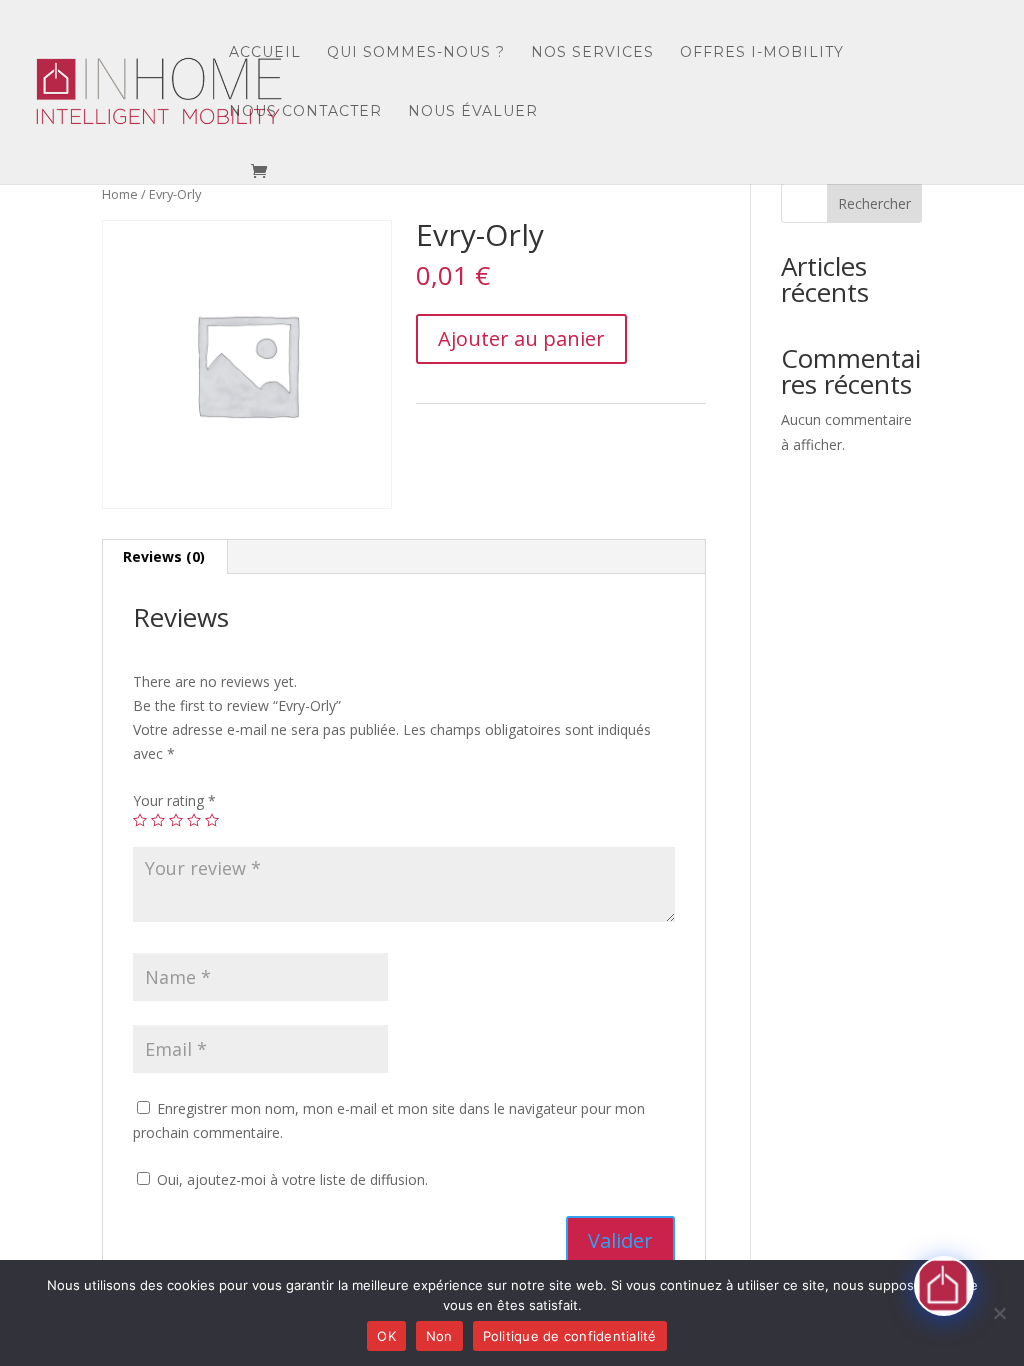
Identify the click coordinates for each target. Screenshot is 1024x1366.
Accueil (265, 53)
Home (120, 194)
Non (439, 1336)
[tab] (164, 557)
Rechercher (874, 203)
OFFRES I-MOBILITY (762, 53)
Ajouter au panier (521, 338)
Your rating (174, 800)
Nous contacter (305, 112)
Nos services (592, 53)
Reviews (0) (164, 556)
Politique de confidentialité (570, 1336)
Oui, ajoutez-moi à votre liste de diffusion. (290, 1179)
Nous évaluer (473, 112)
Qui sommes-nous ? (416, 53)
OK (386, 1336)
